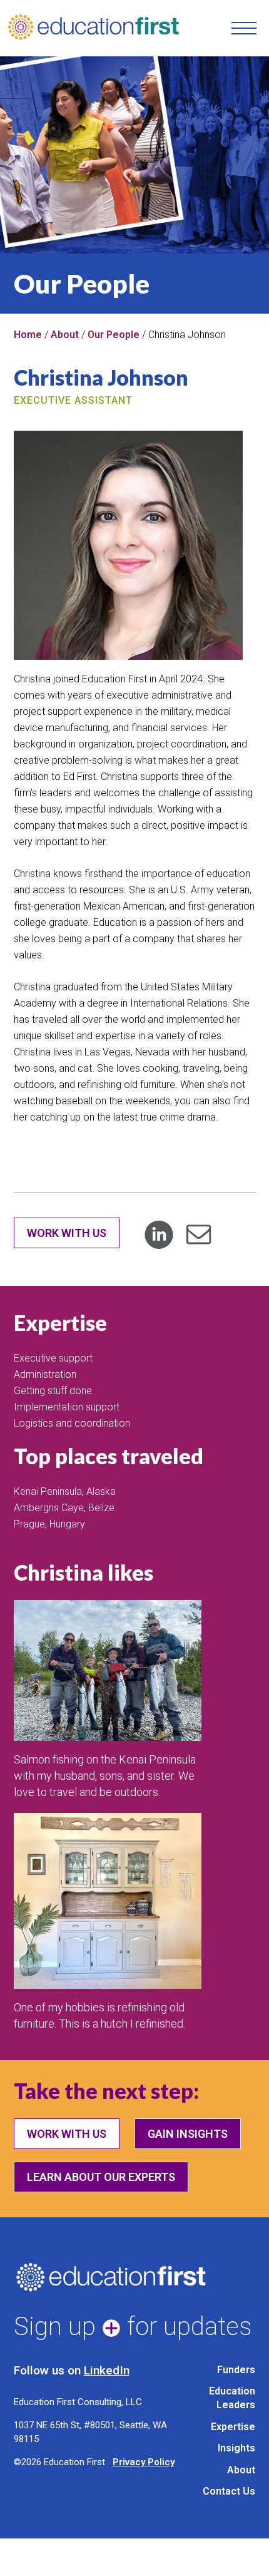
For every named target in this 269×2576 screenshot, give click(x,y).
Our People (114, 335)
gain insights (188, 2134)
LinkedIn (107, 2370)
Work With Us (67, 1233)
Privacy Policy (144, 2462)
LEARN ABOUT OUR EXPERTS (101, 2177)
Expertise (233, 2427)
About (65, 335)
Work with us (67, 2134)
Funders (236, 2370)
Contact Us (229, 2491)
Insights (236, 2448)
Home (28, 335)
